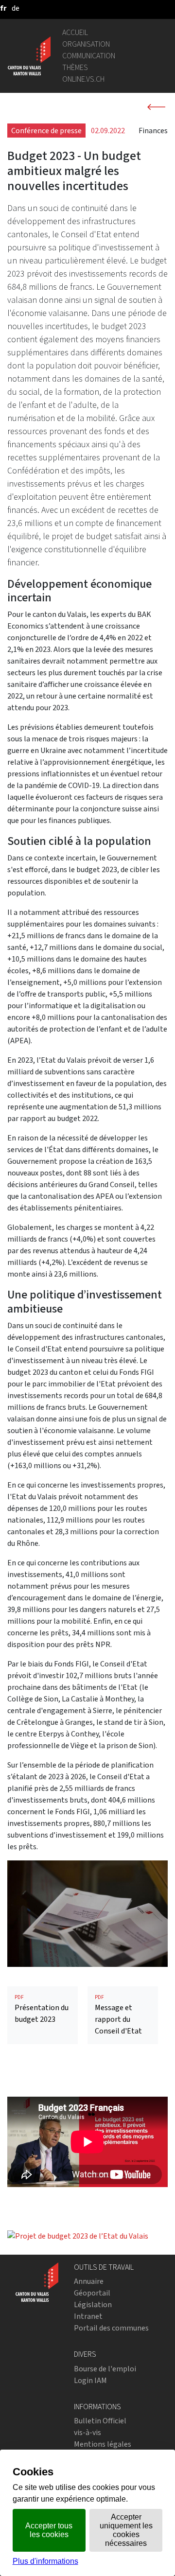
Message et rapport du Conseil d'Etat (118, 2015)
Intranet (88, 2316)
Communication (89, 56)
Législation (93, 2304)
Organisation (86, 44)
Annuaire (89, 2281)
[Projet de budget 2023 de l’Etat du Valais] (78, 2235)
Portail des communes (111, 2328)
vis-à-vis (87, 2432)
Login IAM (90, 2380)
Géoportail (92, 2293)
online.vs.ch (83, 79)
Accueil (75, 32)
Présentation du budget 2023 (42, 2009)
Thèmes (75, 67)
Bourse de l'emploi (105, 2369)
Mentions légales (103, 2444)
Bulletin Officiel (100, 2421)
